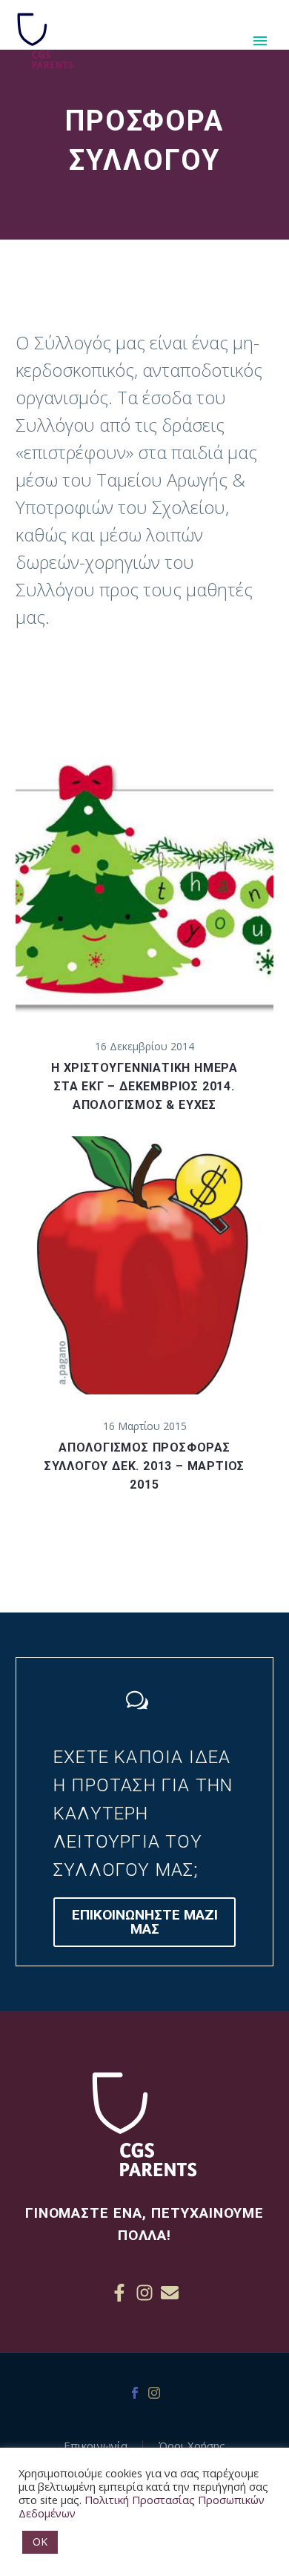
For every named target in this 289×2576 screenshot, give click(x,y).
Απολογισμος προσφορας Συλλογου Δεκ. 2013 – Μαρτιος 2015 (144, 1466)
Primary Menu (260, 41)
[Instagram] (144, 2293)
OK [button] (40, 2542)
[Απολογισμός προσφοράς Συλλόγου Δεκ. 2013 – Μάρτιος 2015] (144, 1265)
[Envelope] (170, 2293)
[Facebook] (135, 2393)
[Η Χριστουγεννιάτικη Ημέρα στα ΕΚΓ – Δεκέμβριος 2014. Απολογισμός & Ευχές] (144, 886)
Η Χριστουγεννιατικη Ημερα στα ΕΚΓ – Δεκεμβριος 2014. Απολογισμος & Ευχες (144, 1086)
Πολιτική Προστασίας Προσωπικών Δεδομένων (142, 2506)
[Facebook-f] (119, 2293)
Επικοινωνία (96, 2446)
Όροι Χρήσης (192, 2446)
